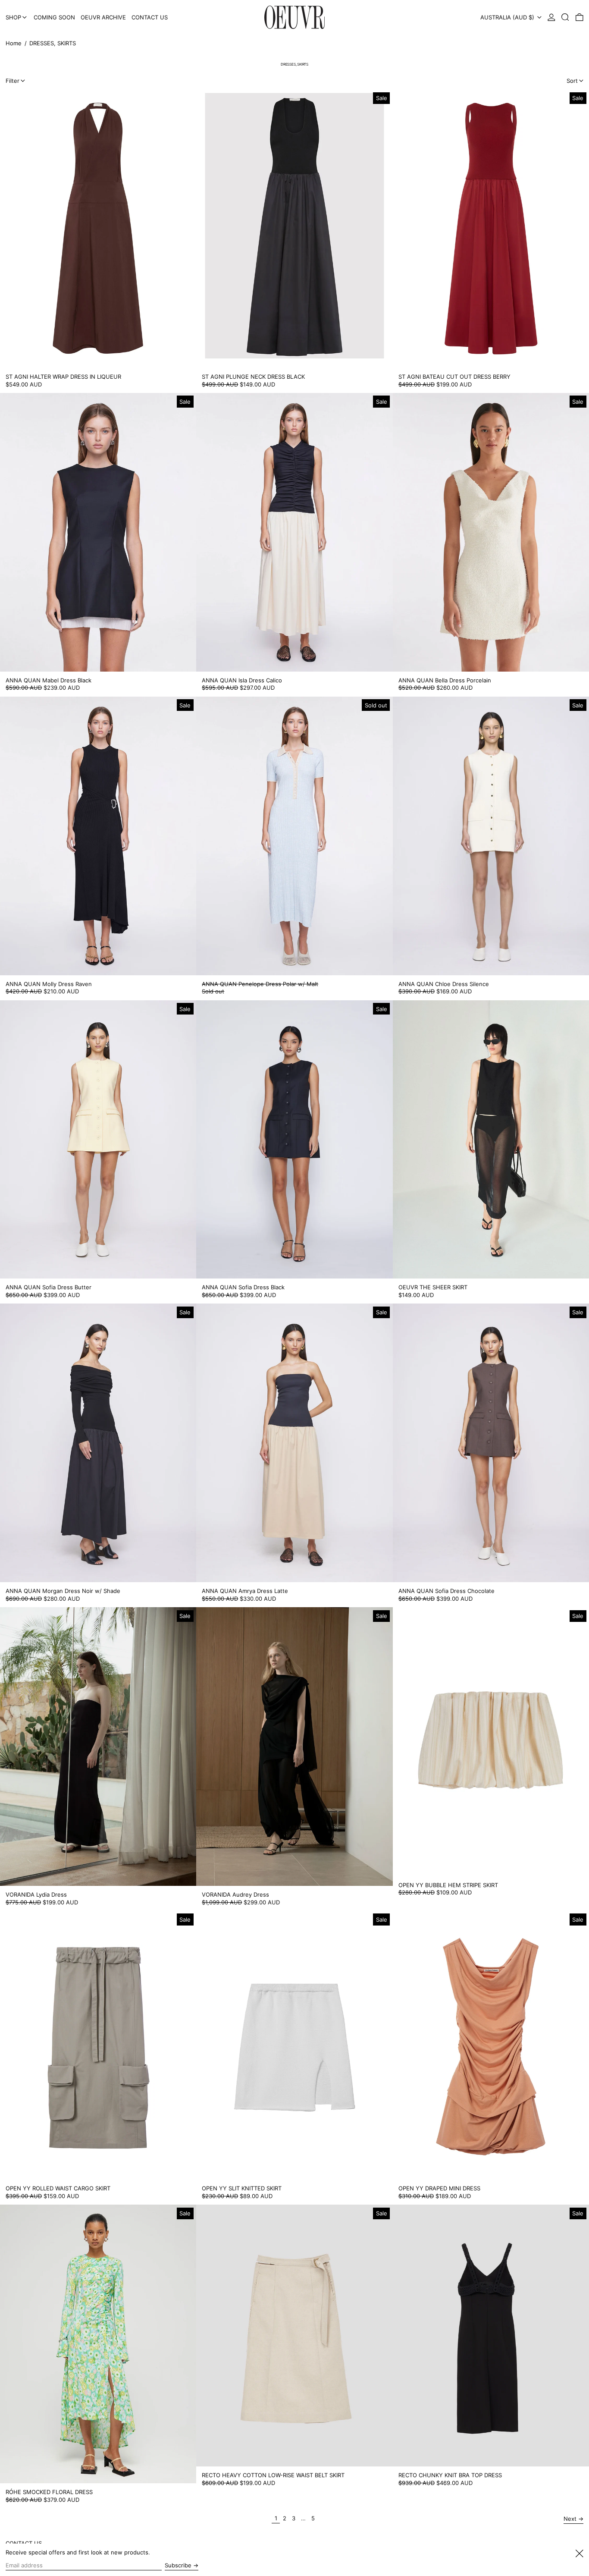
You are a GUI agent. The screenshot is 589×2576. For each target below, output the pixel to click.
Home (14, 43)
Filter (13, 81)
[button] (565, 17)
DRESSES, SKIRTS (53, 43)
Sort (572, 81)
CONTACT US (24, 2543)
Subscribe (178, 2565)
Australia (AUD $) (508, 17)
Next (570, 2519)
